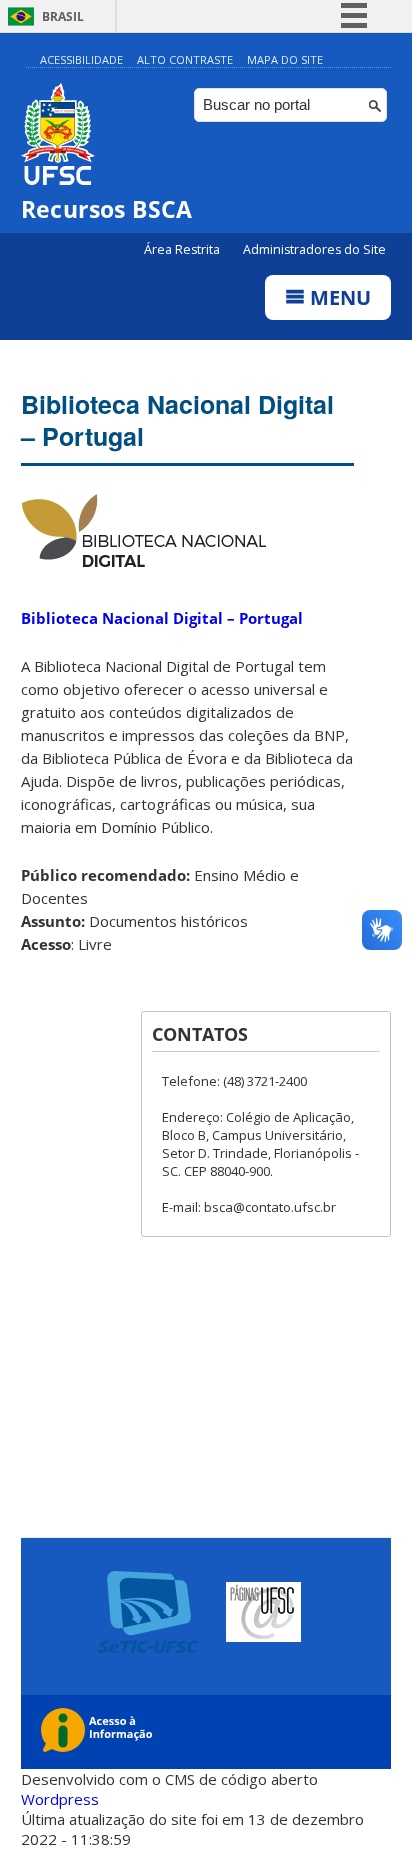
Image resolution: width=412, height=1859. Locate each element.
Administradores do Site (314, 249)
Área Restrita (183, 249)
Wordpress (60, 1799)
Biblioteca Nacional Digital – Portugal (177, 420)
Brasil (63, 16)
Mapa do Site (285, 59)
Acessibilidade (81, 59)
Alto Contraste (185, 59)
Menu (338, 297)
